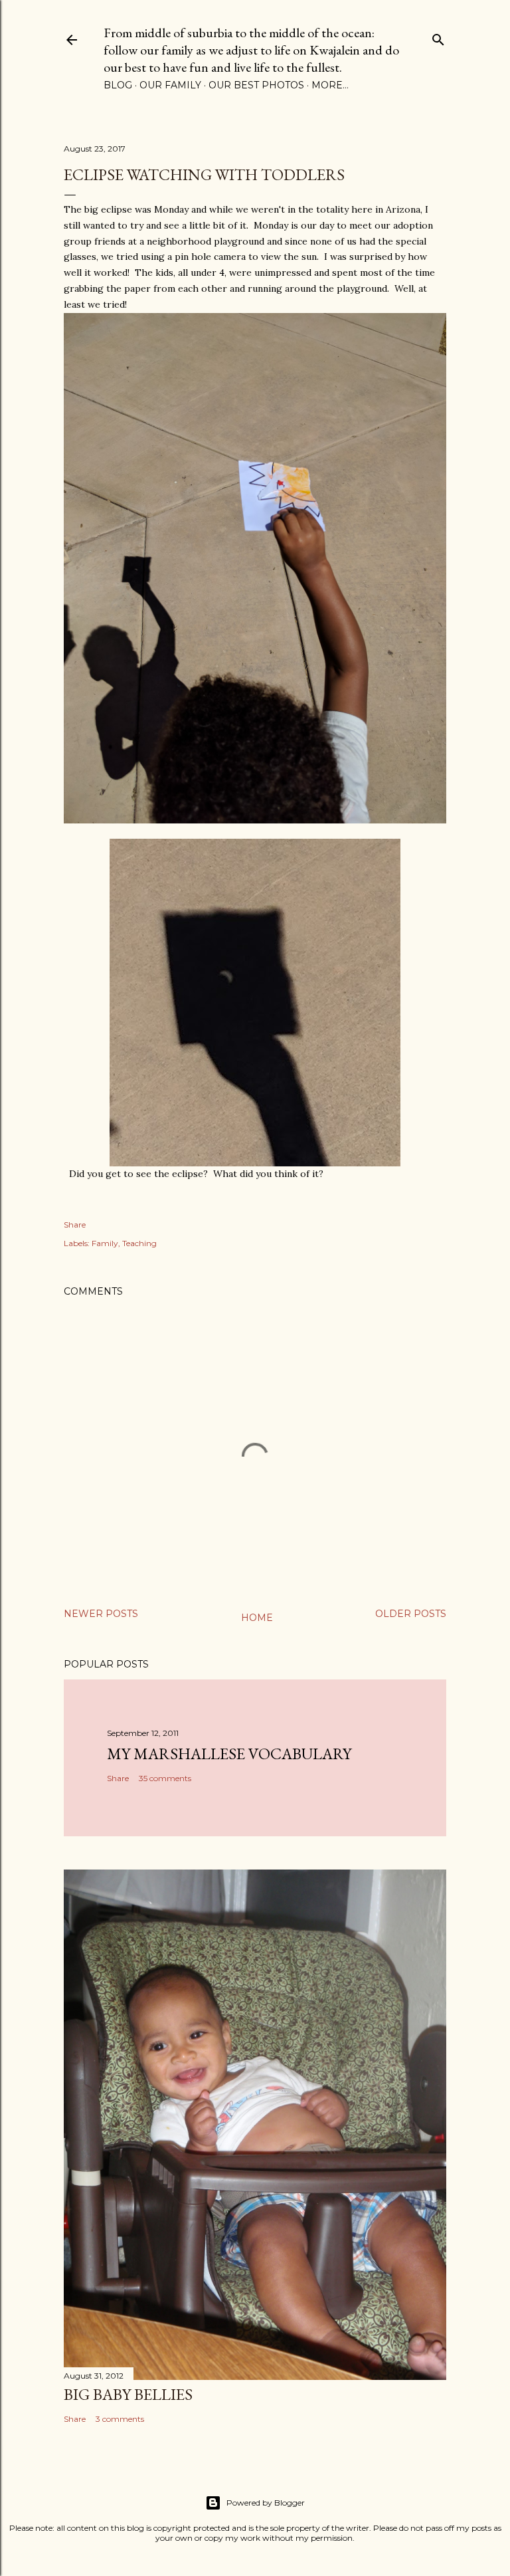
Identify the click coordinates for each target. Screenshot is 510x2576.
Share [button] (75, 1225)
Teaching (139, 1243)
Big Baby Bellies (128, 2394)
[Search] (438, 37)
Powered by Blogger (266, 2503)
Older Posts (411, 1614)
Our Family (170, 85)
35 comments (165, 1778)
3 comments (120, 2419)
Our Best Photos (256, 85)
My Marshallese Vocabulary (229, 1754)
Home (257, 1618)
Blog (118, 85)
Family (105, 1243)
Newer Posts (101, 1614)
